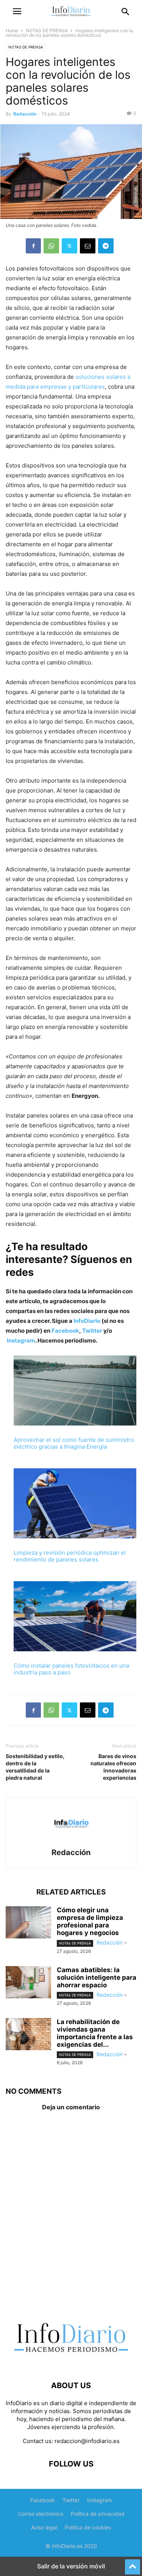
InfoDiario (87, 1321)
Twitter (92, 1331)
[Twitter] (69, 246)
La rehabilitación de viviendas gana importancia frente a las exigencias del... (95, 2033)
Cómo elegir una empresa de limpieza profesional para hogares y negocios (90, 1921)
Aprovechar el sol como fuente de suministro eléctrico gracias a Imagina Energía (74, 1443)
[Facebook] (33, 246)
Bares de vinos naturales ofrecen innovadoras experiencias (113, 1767)
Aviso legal (44, 2527)
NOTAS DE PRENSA (47, 30)
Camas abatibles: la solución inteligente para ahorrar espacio (97, 1977)
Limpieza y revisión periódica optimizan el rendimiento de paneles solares (70, 1556)
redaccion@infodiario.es (87, 2441)
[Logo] (71, 2363)
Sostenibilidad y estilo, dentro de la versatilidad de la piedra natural (35, 1767)
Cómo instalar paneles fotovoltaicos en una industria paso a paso (71, 1669)
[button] (17, 11)
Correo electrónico (41, 2514)
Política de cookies (88, 2527)
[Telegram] (106, 246)
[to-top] (133, 2563)
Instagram (21, 1340)
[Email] (88, 246)
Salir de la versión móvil (71, 2566)
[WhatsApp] (51, 246)
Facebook (65, 1331)
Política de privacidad (98, 2514)
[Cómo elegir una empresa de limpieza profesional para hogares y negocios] (28, 1923)
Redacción (25, 114)
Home (12, 30)
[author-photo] (71, 1842)
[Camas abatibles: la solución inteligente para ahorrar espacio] (28, 1983)
